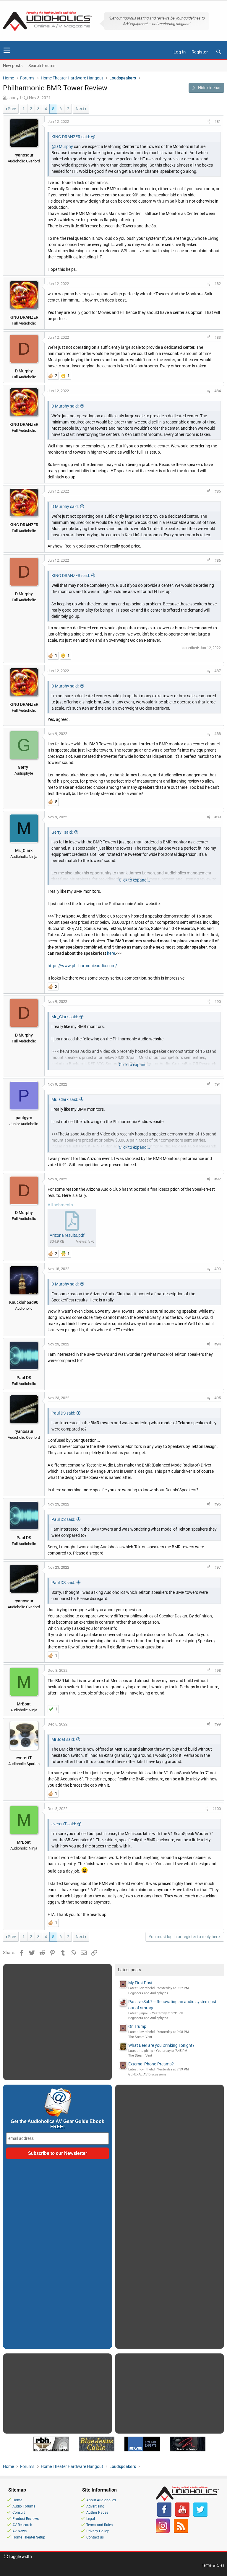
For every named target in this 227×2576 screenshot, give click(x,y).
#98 (218, 1670)
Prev (12, 109)
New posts (13, 66)
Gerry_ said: (62, 832)
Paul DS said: (63, 1413)
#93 (218, 1269)
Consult (19, 2513)
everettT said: (64, 1824)
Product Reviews (26, 2519)
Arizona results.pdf (67, 1235)
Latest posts (129, 1970)
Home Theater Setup (29, 2537)
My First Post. (141, 1983)
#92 (218, 1179)
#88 (218, 734)
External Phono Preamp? (151, 2064)
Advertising (95, 2506)
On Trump (137, 2026)
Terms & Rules (213, 2565)
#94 (218, 1344)
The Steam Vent (140, 2037)
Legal (91, 2519)
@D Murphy (62, 146)
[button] (7, 50)
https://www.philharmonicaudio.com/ (82, 966)
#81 (218, 122)
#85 (218, 491)
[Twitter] (200, 2515)
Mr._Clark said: (65, 1017)
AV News (20, 2531)
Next (80, 109)
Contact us (95, 2537)
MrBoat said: (63, 1739)
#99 (218, 1724)
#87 (218, 671)
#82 (218, 284)
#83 (218, 337)
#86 (218, 560)
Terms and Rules (99, 2525)
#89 (218, 817)
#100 (217, 1809)
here (111, 953)
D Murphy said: (65, 406)
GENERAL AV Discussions (147, 2074)
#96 (218, 1504)
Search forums (42, 66)
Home (17, 2500)
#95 (218, 1398)
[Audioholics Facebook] (164, 2515)
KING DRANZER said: (71, 137)
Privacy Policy (98, 2531)
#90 (218, 1002)
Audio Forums (24, 2506)
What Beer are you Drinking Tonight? (161, 2045)
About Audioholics (101, 2500)
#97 (218, 1567)
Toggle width (20, 2557)
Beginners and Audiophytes (148, 1993)
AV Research (22, 2525)
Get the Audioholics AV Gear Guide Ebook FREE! (57, 2124)
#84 (218, 391)
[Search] (218, 52)
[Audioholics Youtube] (182, 2515)
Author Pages (97, 2513)
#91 (218, 1084)
